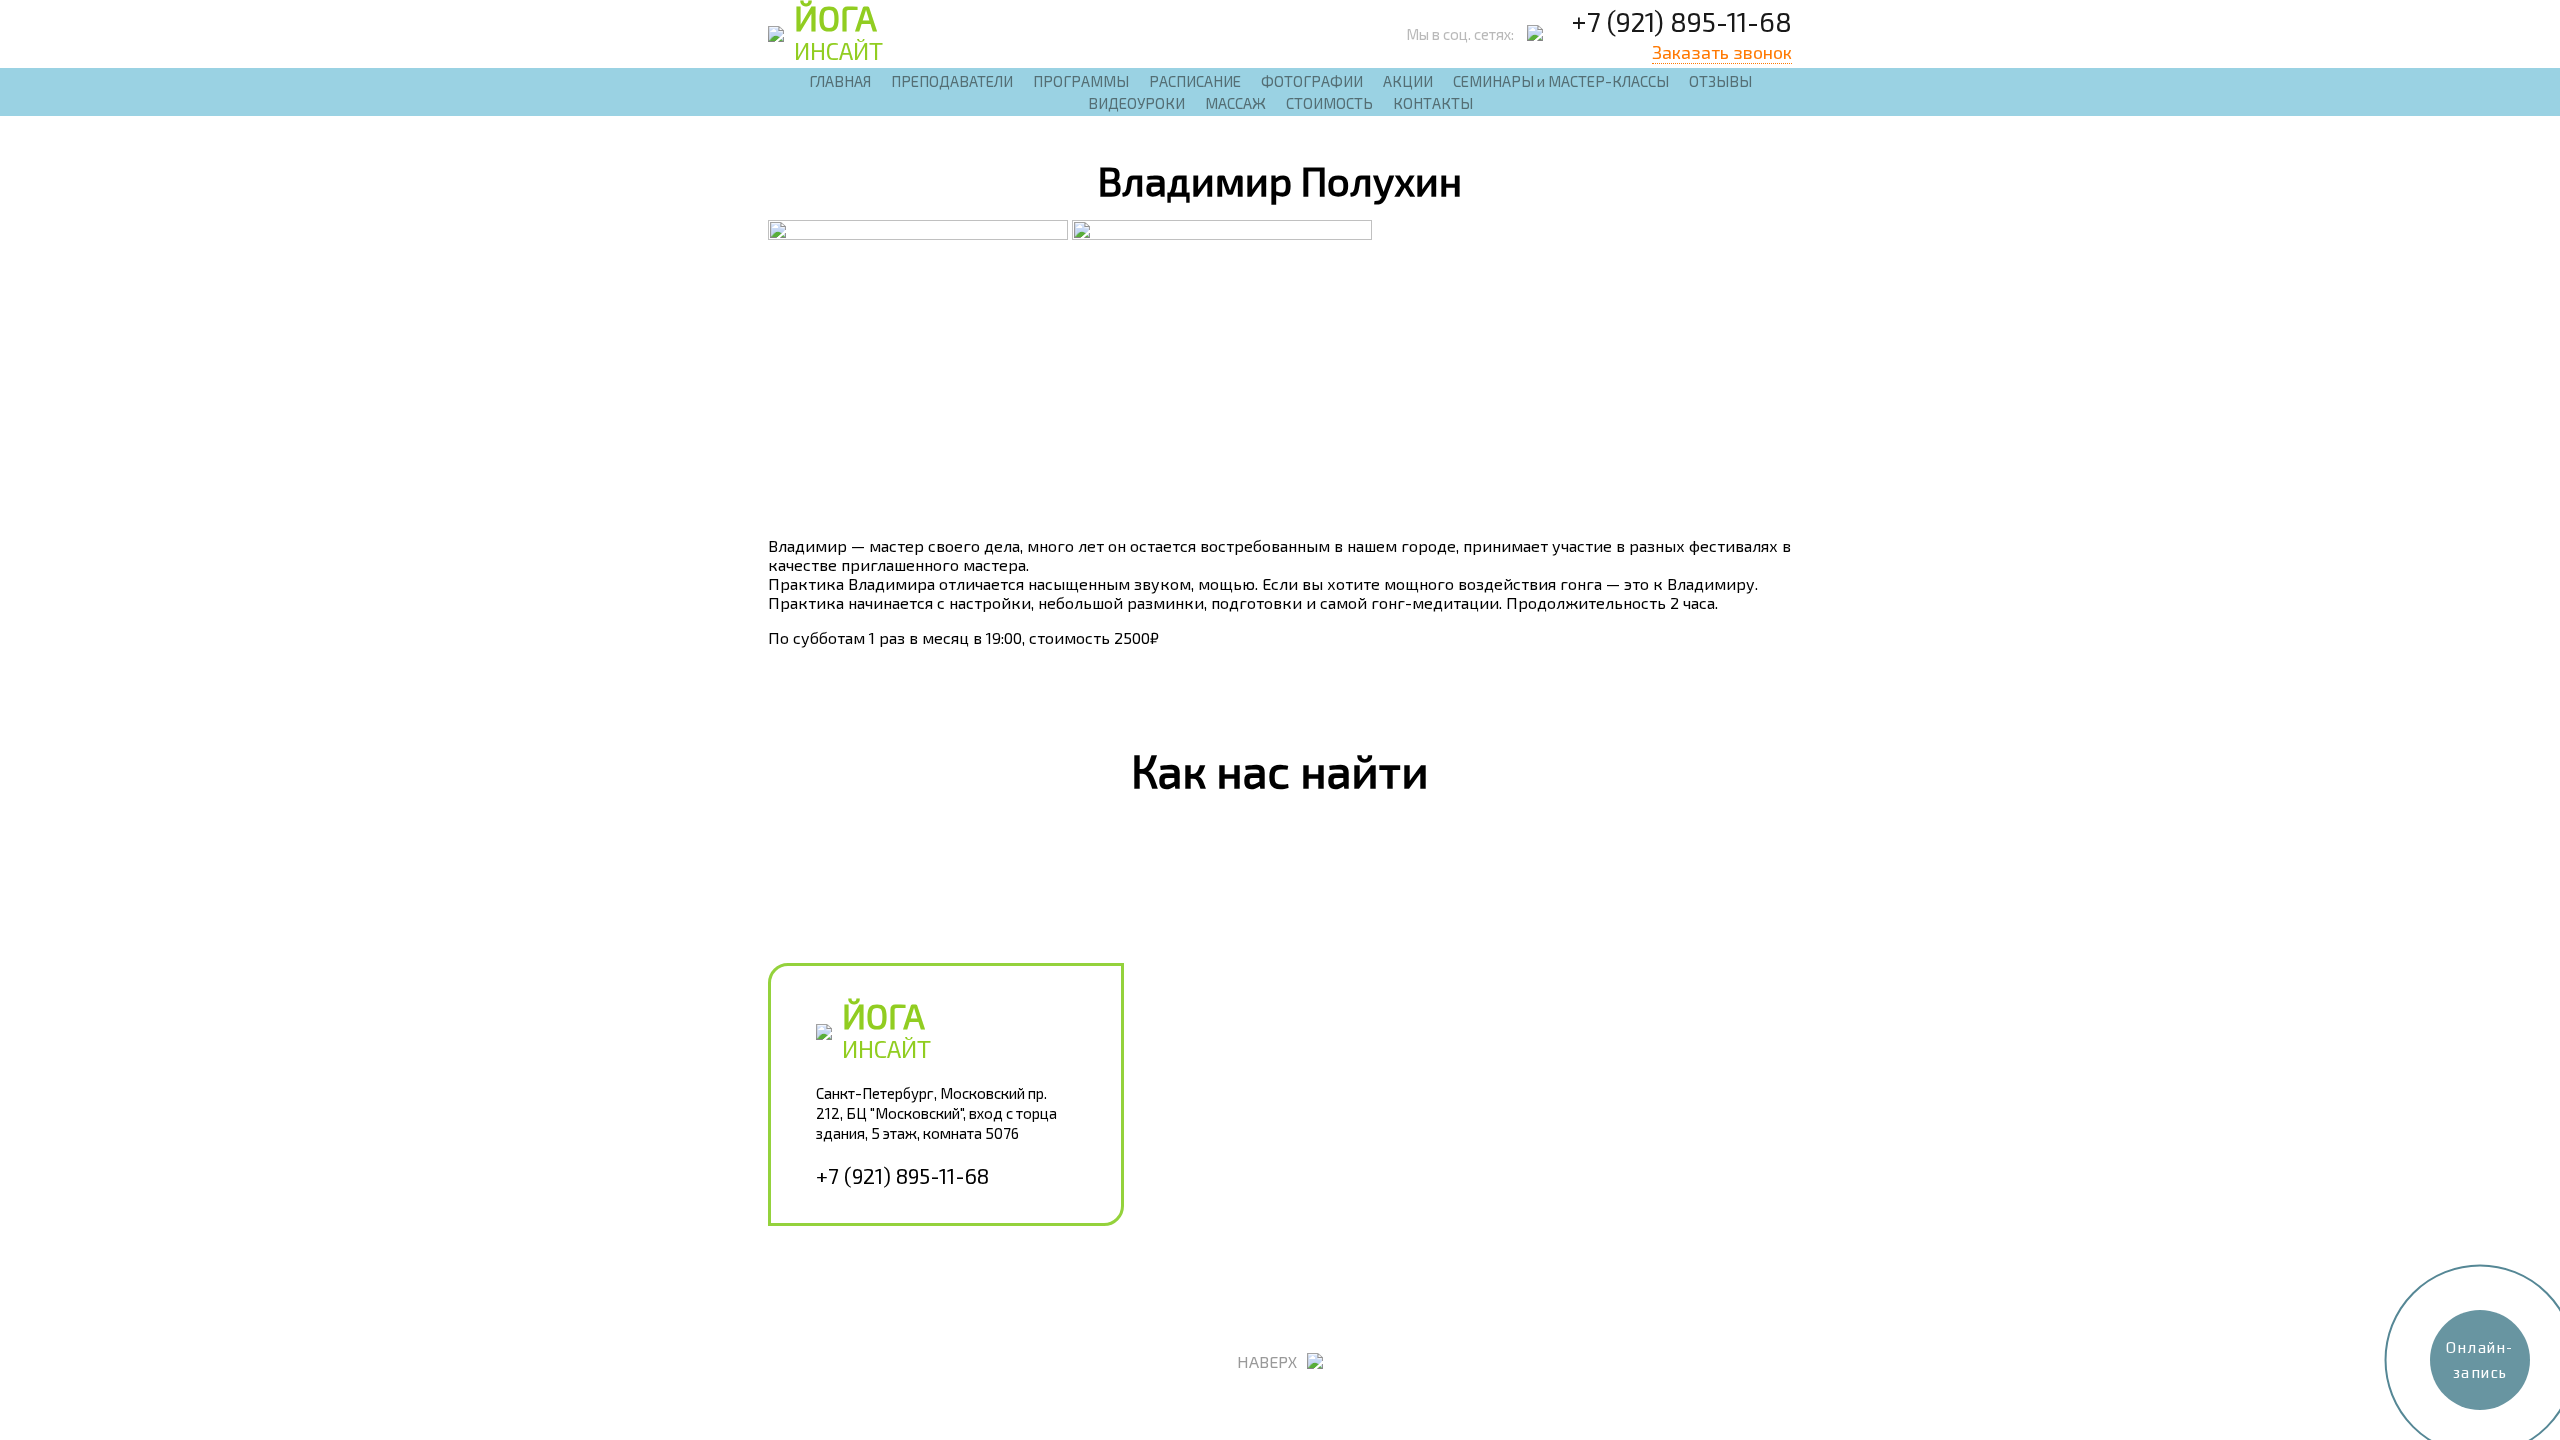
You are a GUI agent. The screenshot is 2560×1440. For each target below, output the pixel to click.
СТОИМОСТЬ (1329, 103)
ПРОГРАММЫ (1081, 81)
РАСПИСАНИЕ (1195, 81)
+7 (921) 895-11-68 (1681, 21)
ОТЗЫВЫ (1720, 81)
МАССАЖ (1235, 103)
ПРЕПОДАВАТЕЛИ (952, 81)
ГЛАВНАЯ (840, 81)
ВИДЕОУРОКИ (1136, 103)
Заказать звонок (1722, 52)
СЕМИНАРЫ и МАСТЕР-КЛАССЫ (1561, 81)
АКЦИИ (1408, 81)
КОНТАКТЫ (1433, 103)
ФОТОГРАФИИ (1312, 81)
